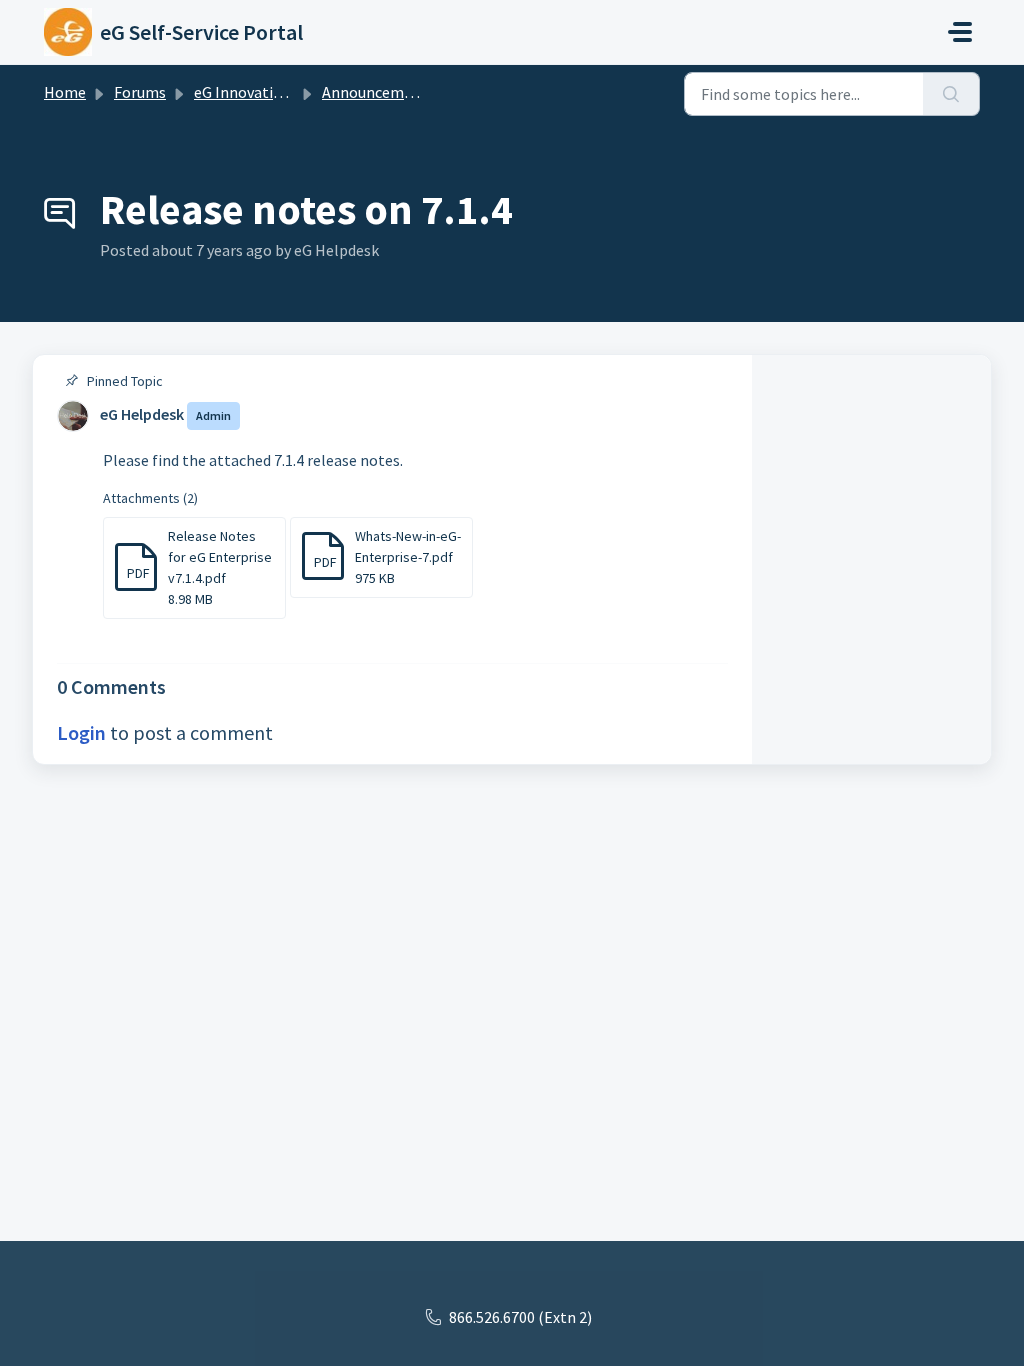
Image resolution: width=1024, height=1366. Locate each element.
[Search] (951, 94)
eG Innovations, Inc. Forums (289, 92)
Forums (140, 92)
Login (81, 732)
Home (65, 92)
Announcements (378, 92)
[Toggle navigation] (960, 32)
